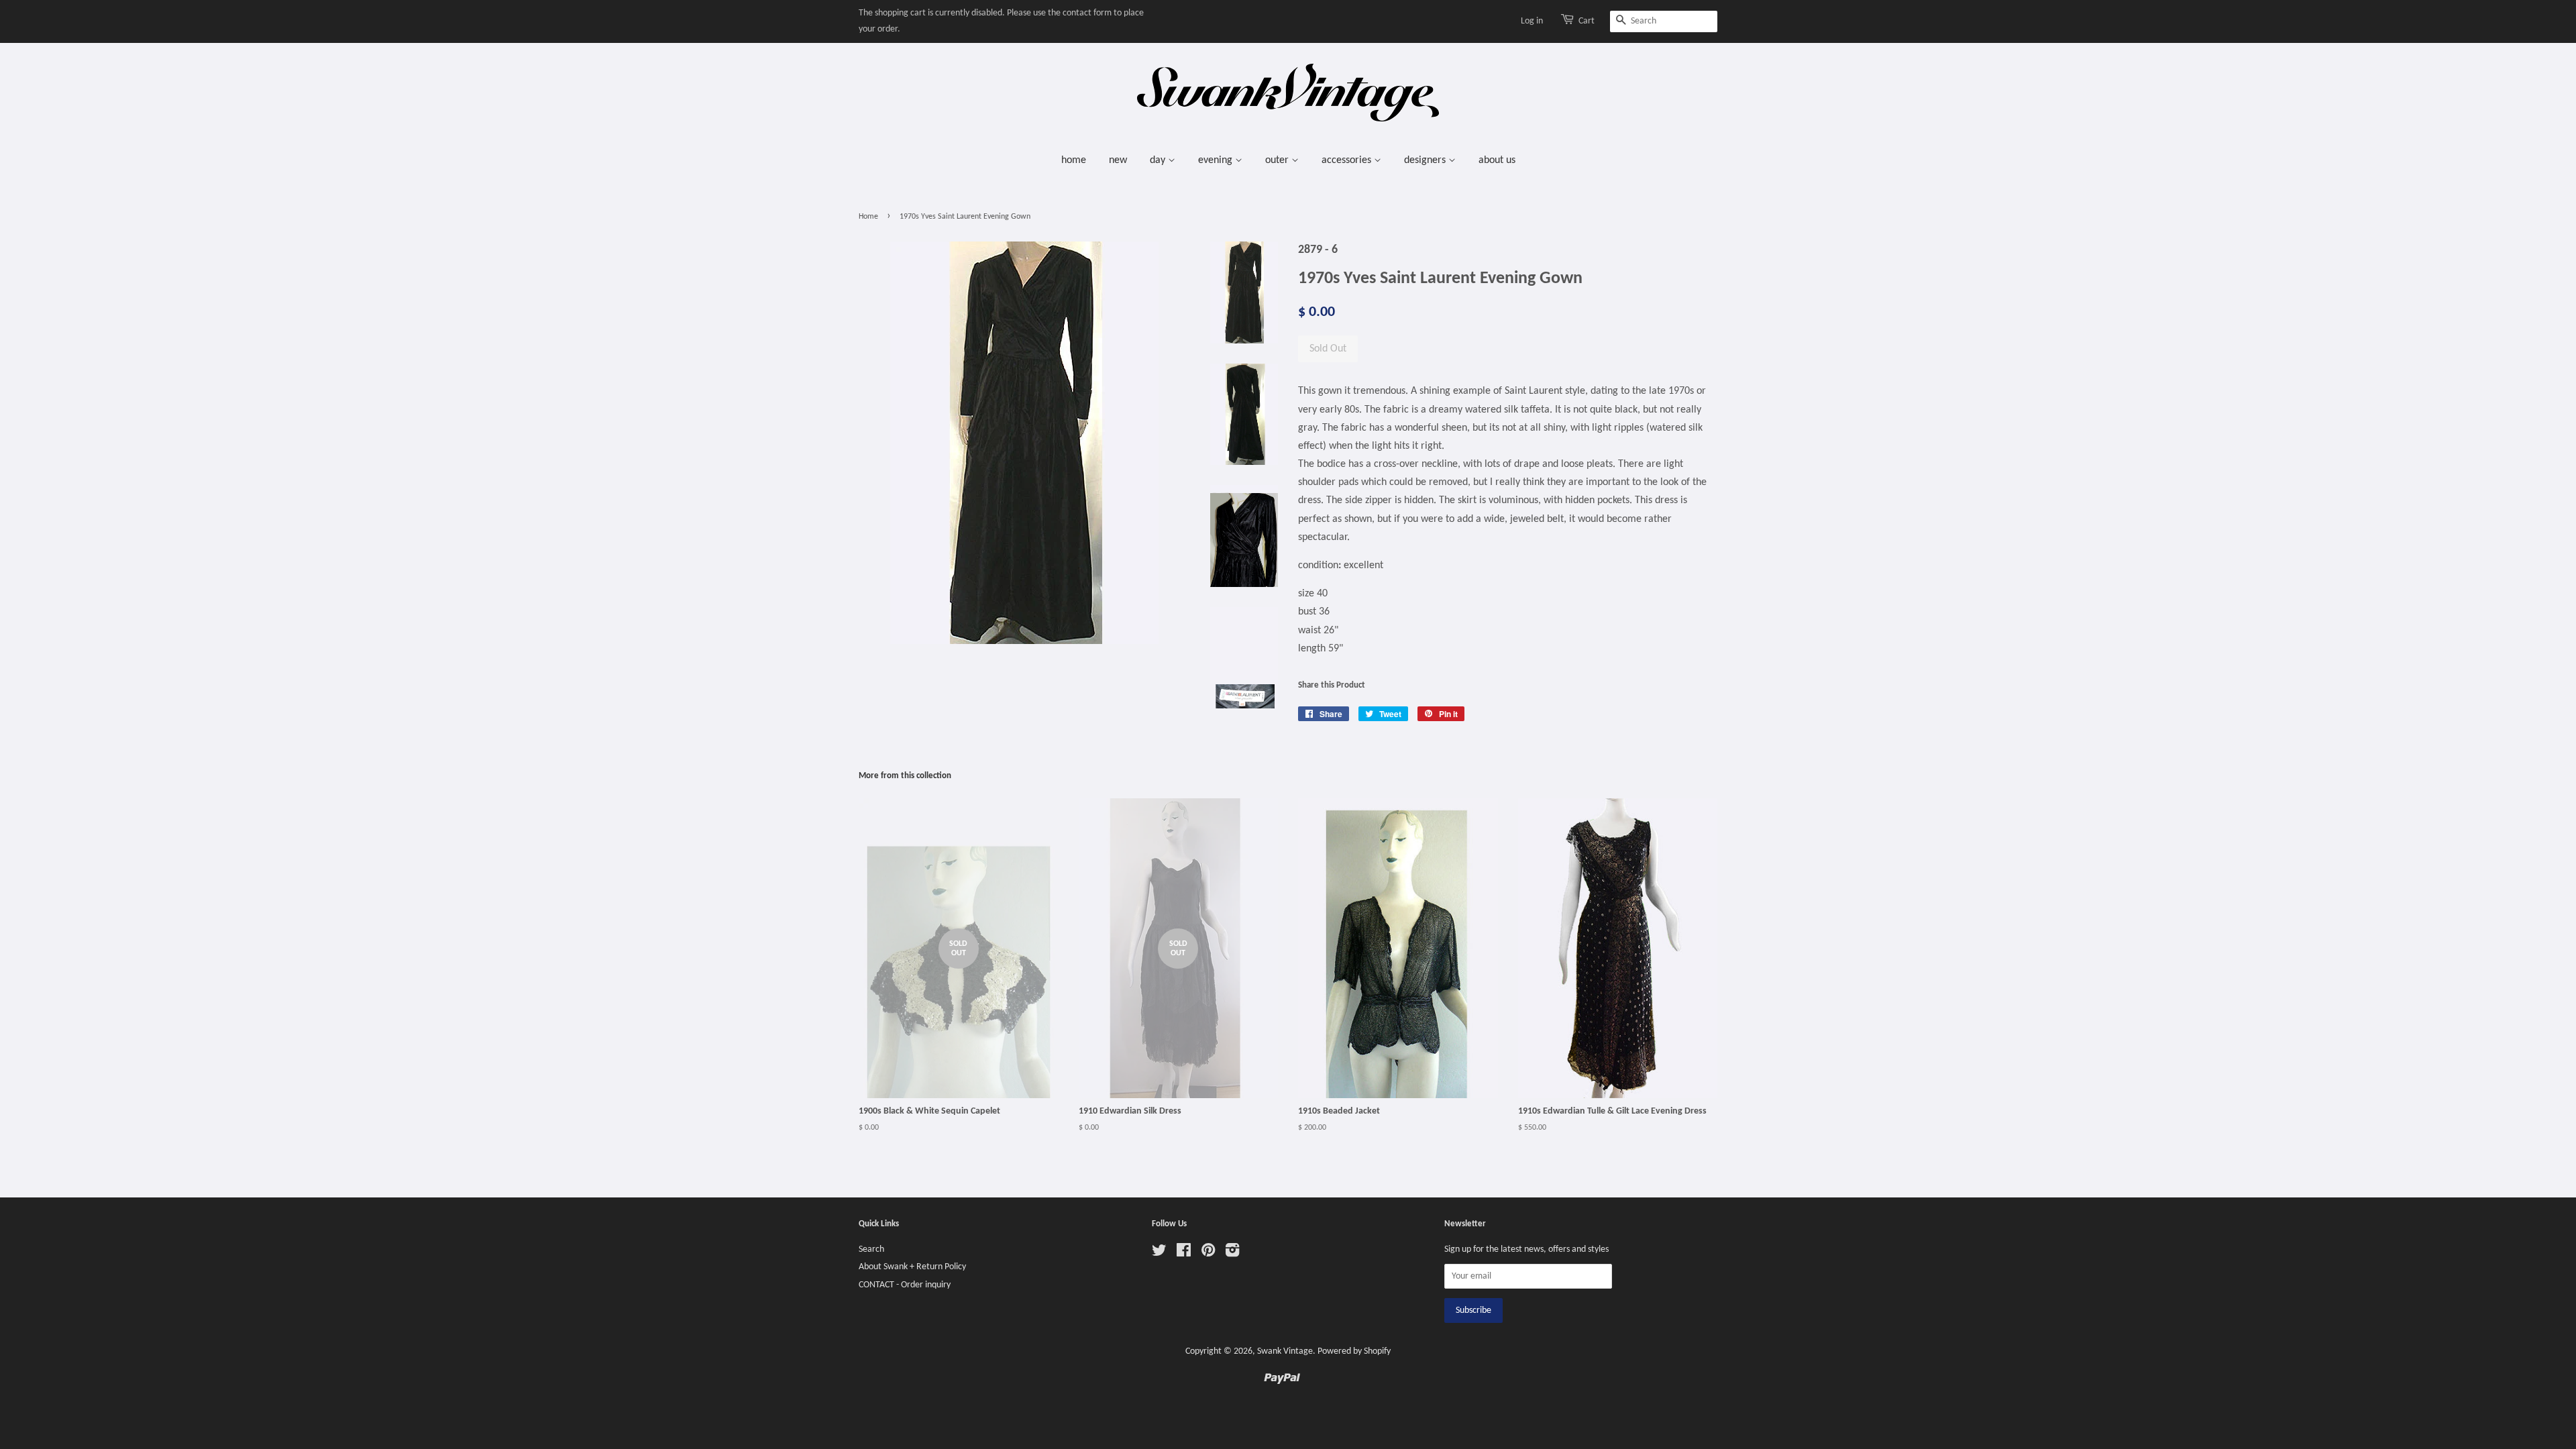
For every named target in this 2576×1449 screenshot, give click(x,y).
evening (1217, 160)
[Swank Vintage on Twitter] (1159, 1253)
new (1118, 160)
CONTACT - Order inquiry (905, 1285)
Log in (1532, 21)
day (1159, 160)
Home (868, 217)
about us (1497, 160)
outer (1278, 160)
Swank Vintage (1285, 1351)
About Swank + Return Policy (912, 1267)
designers (1426, 160)
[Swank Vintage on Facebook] (1184, 1253)
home (1074, 160)
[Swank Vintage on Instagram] (1232, 1253)
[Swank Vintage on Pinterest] (1208, 1253)
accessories (1348, 160)
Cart (1587, 21)
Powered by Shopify (1354, 1351)
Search (871, 1249)
